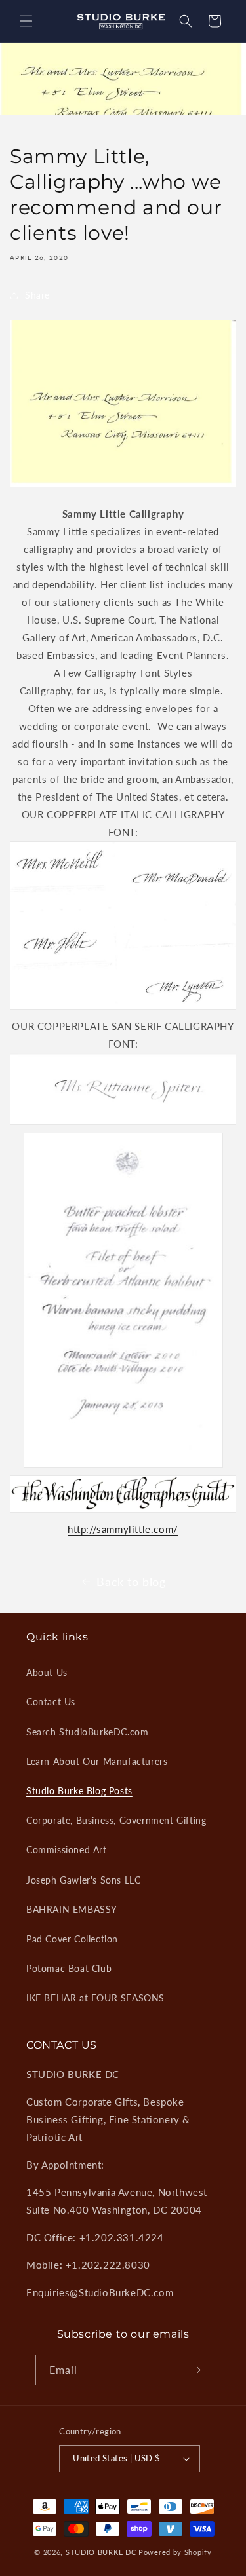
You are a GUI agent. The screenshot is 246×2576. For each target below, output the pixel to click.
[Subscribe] (196, 2370)
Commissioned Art (67, 1850)
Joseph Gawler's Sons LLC (83, 1880)
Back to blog (131, 1582)
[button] (26, 21)
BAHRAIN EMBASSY (72, 1909)
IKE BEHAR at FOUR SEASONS (95, 1998)
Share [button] (37, 295)
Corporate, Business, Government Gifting (116, 1820)
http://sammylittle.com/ (123, 1529)
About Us (47, 1672)
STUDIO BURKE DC (101, 2552)
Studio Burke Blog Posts (79, 1791)
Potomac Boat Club (69, 1968)
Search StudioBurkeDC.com (87, 1732)
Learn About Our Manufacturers (97, 1761)
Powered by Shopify (175, 2552)
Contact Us (51, 1702)
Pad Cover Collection (72, 1939)
